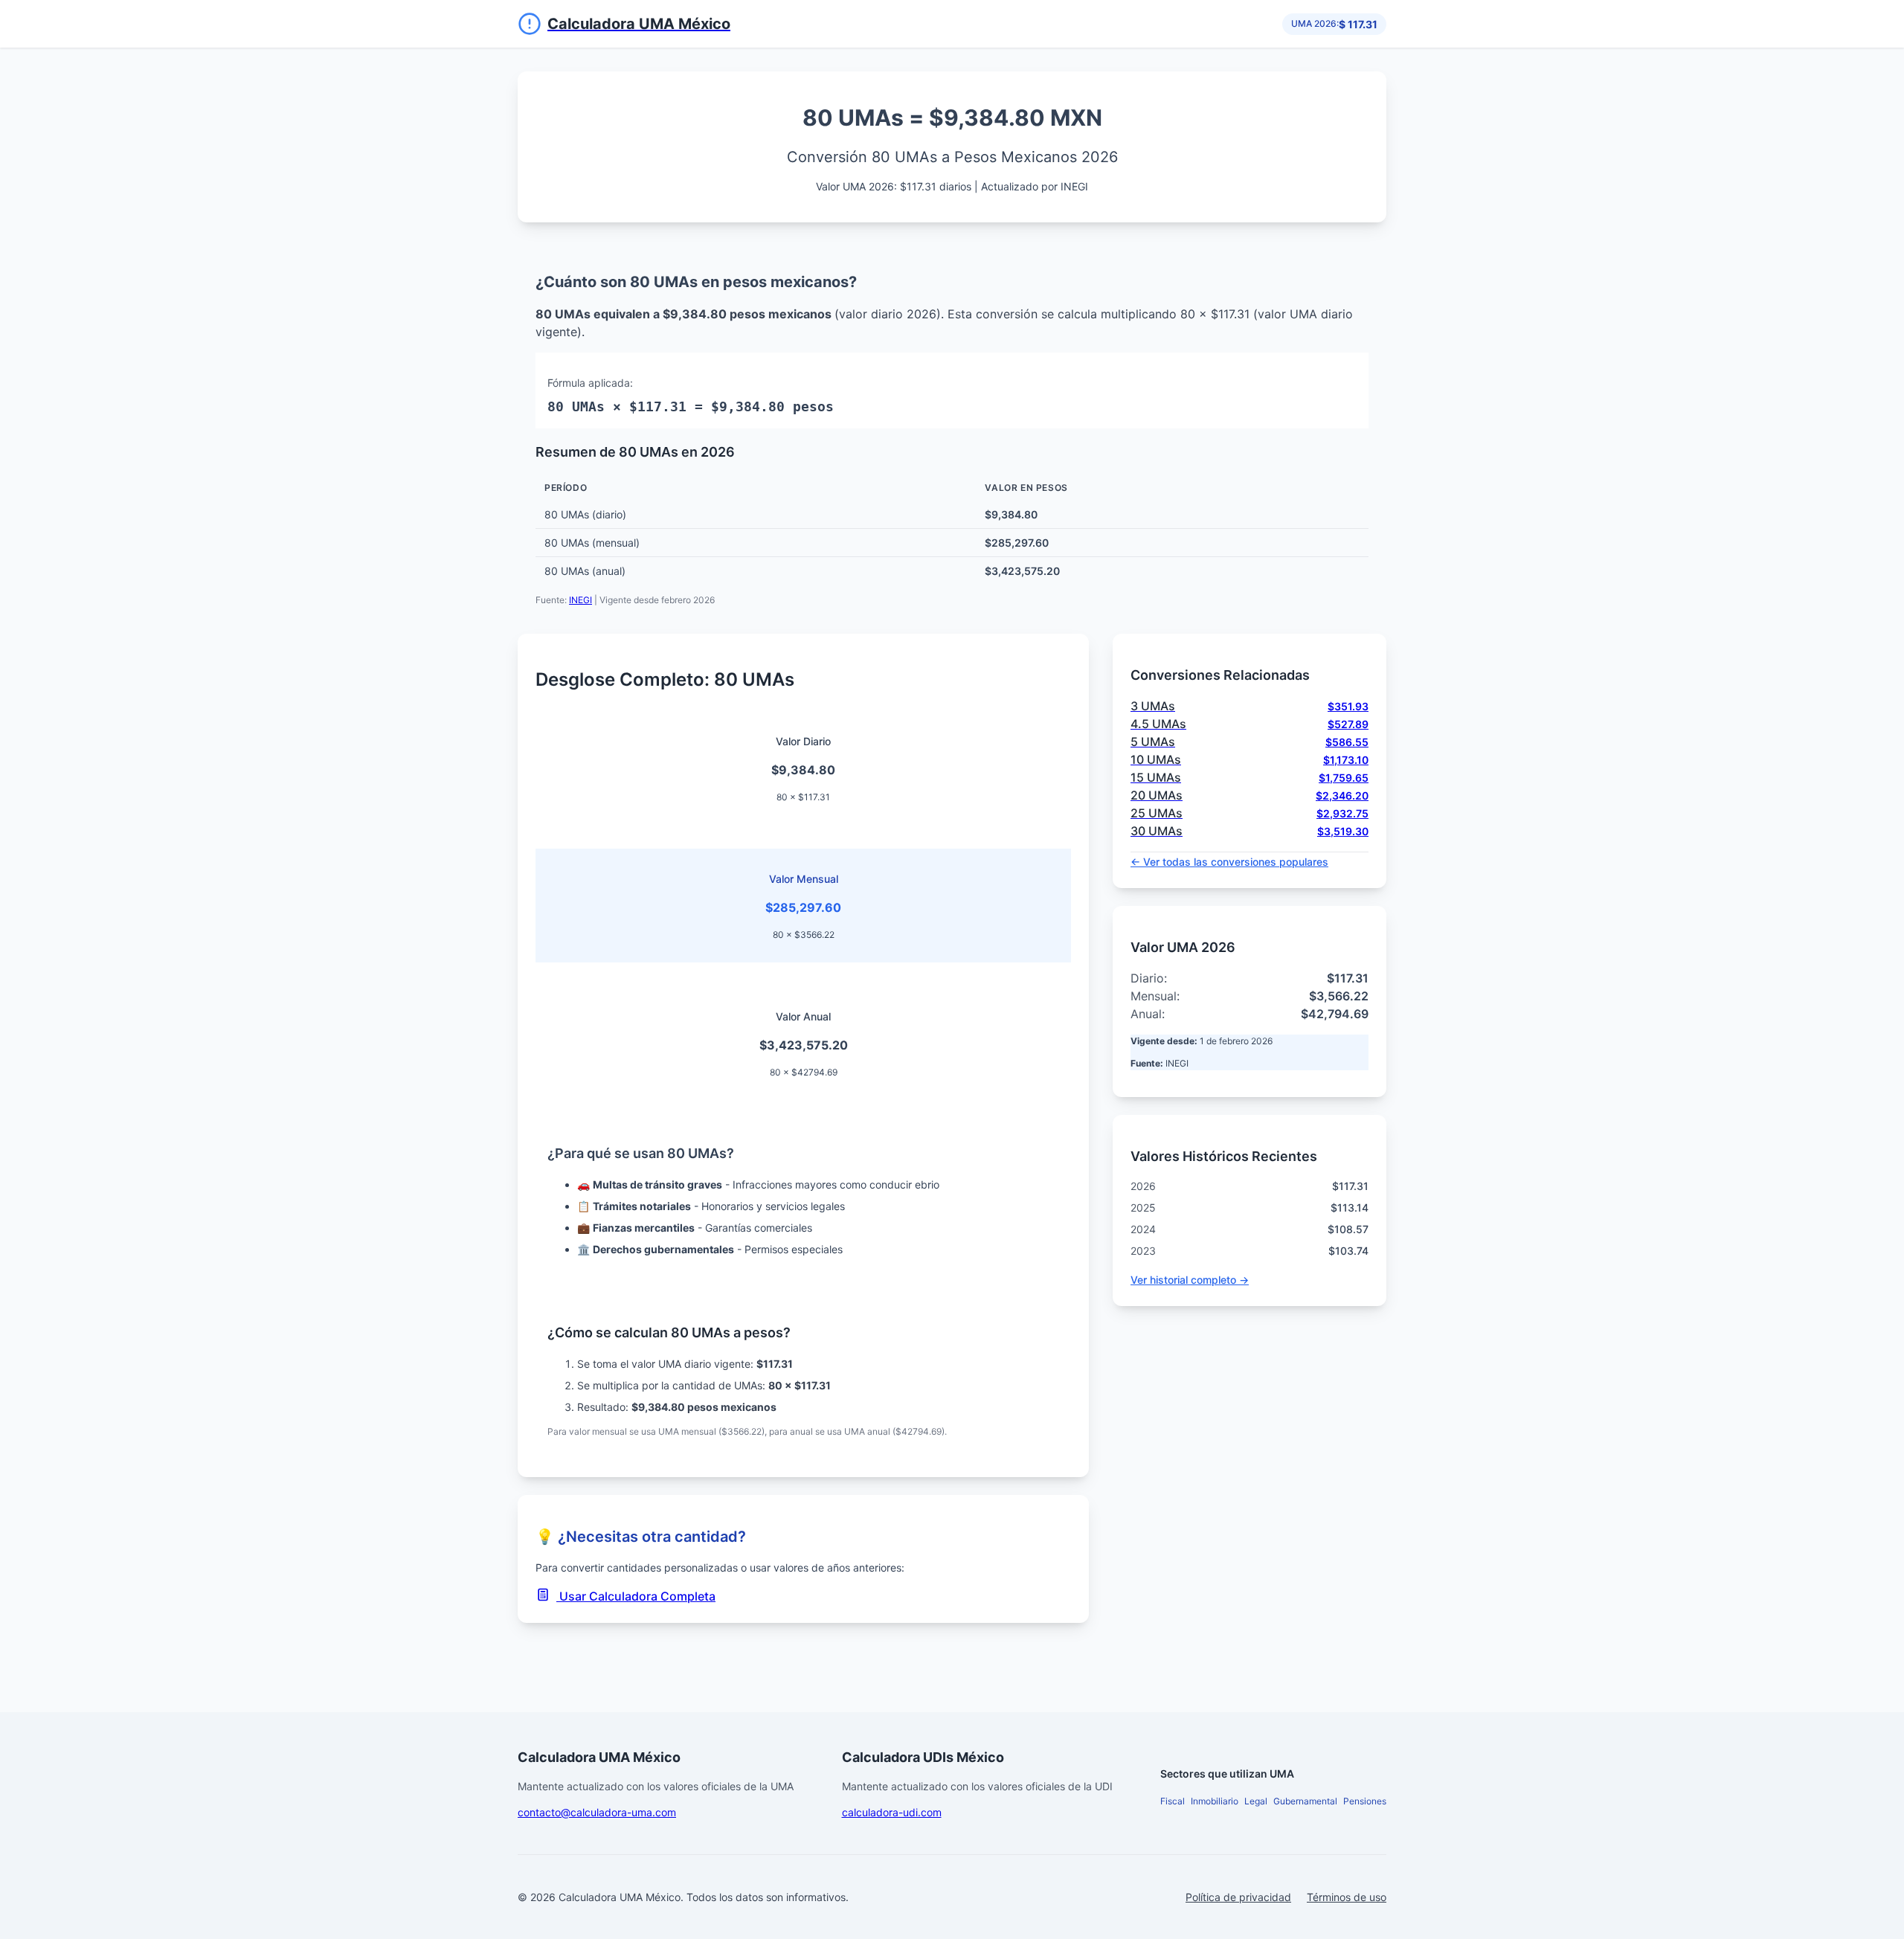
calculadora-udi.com (892, 1812)
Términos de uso (1347, 1897)
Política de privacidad (1238, 1897)
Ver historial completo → (1190, 1280)
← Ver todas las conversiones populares (1229, 862)
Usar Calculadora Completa (636, 1596)
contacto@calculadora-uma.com (597, 1812)
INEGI (580, 600)
